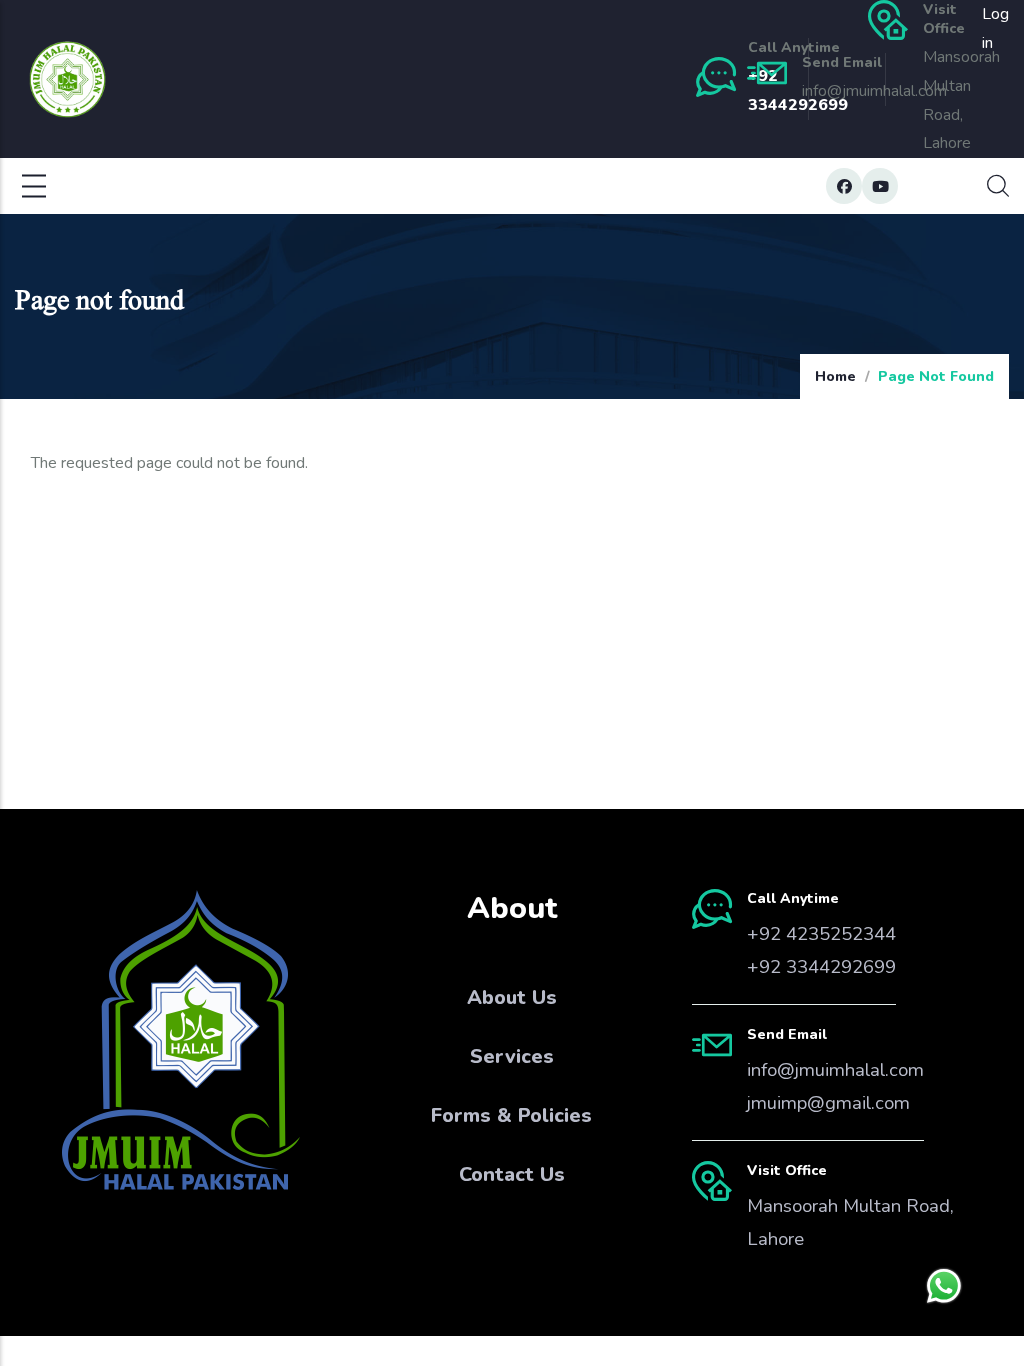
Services (512, 1056)
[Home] (67, 79)
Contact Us (512, 1174)
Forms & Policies (511, 1115)
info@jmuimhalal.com (835, 1070)
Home (835, 376)
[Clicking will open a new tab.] (944, 1286)
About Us (512, 997)
